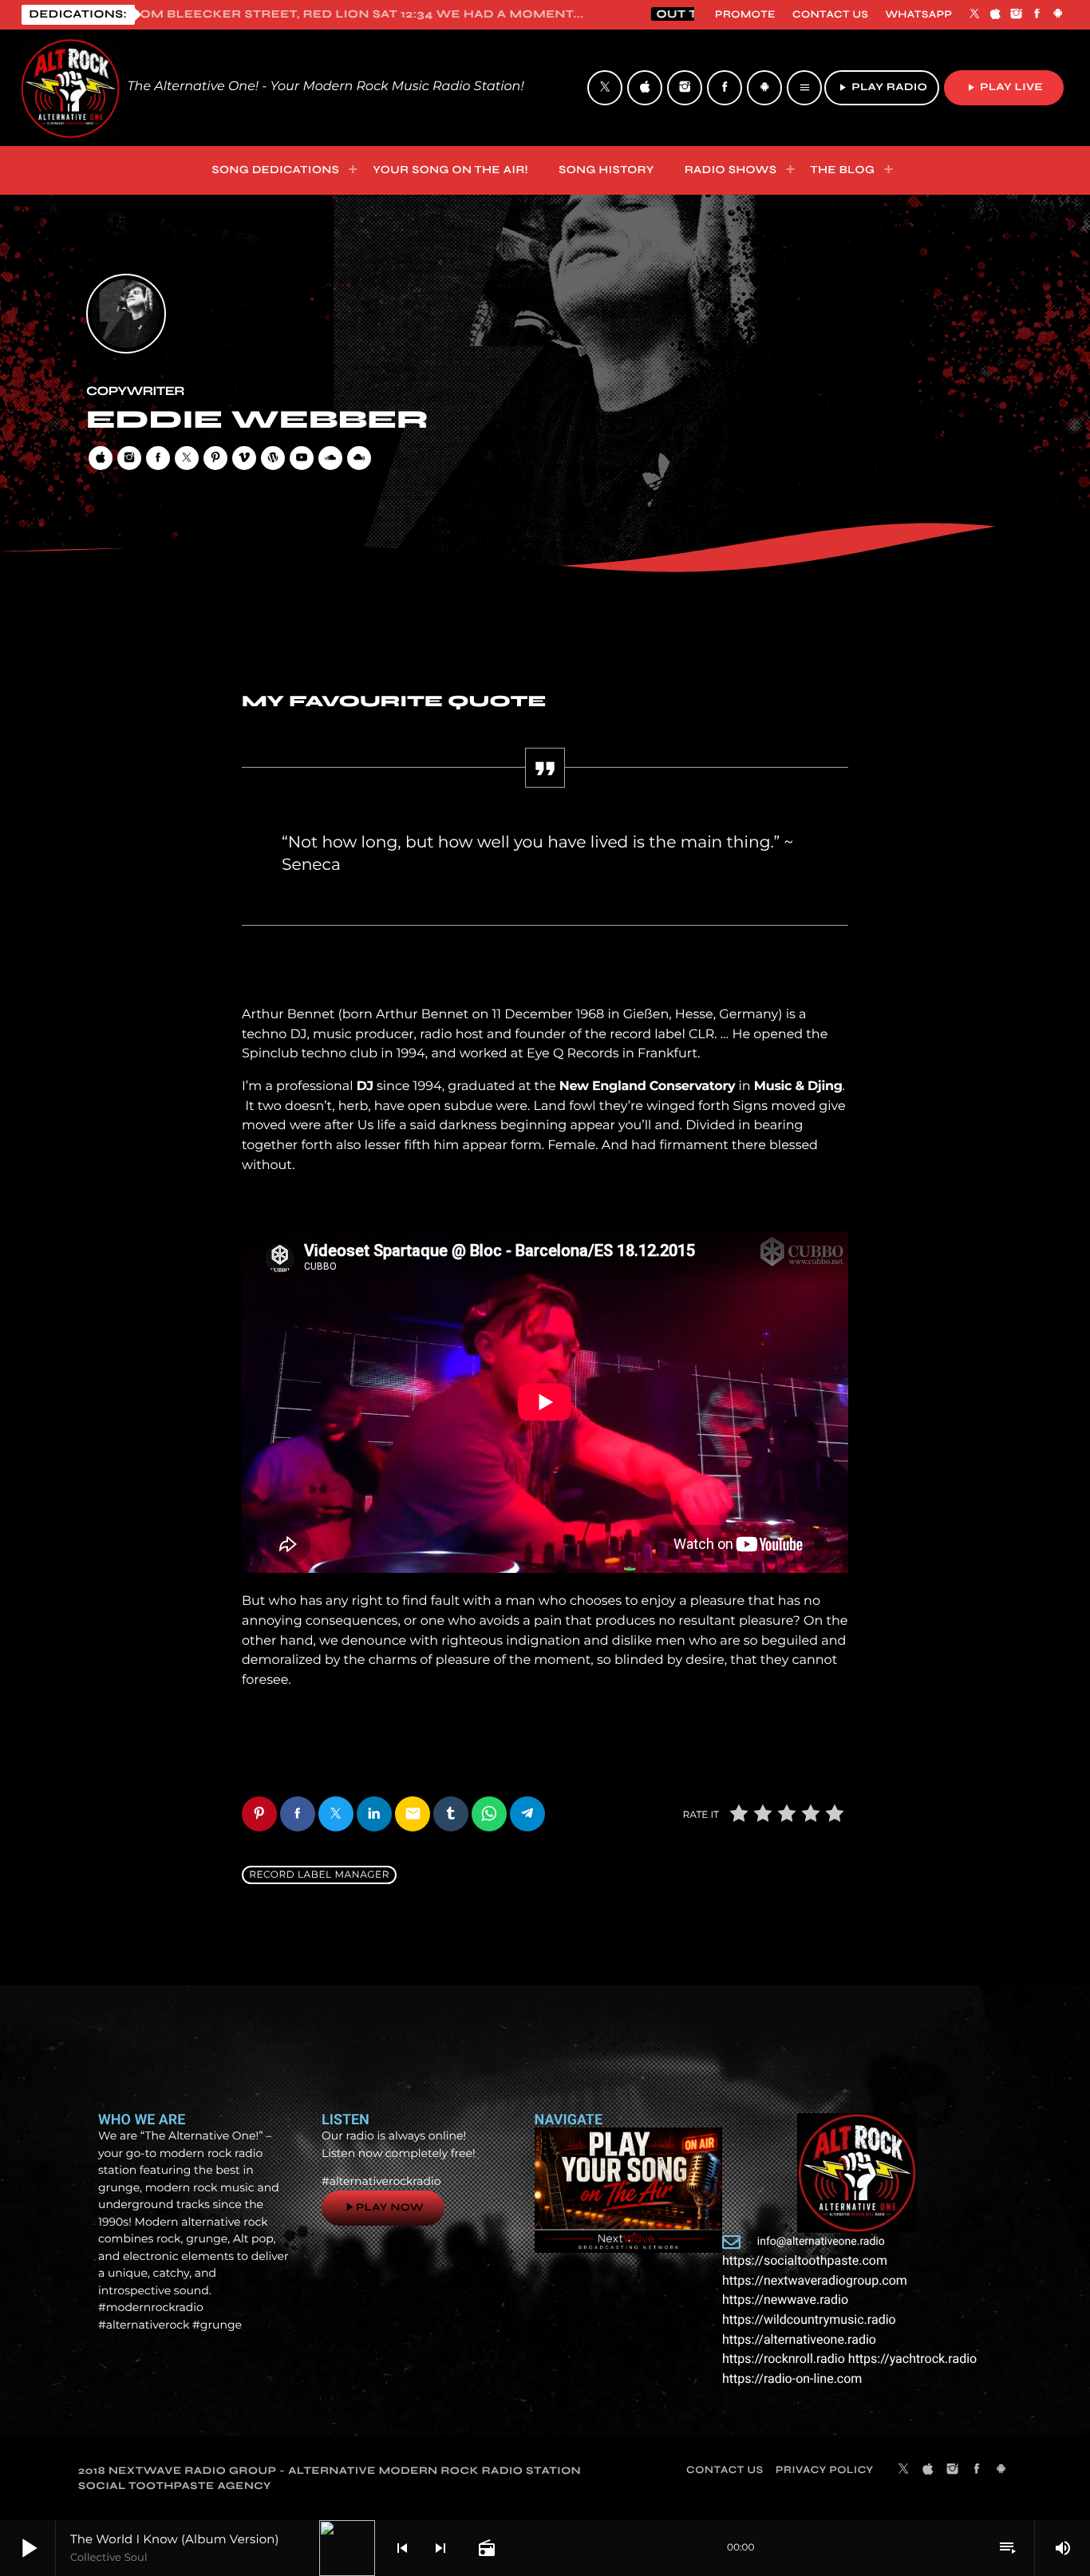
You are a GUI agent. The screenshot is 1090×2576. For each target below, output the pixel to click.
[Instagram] (1017, 14)
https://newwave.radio (785, 2299)
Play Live (1004, 87)
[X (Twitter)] (974, 14)
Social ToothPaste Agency (175, 2486)
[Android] (1058, 14)
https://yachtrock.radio (912, 2359)
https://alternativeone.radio (799, 2339)
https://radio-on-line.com (792, 2378)
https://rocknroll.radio (784, 2359)
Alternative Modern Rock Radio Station (434, 2471)
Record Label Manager (319, 1875)
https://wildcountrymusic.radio (809, 2319)
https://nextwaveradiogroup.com (815, 2280)
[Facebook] (1037, 14)
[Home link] (70, 88)
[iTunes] (996, 14)
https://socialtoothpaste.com (805, 2260)
